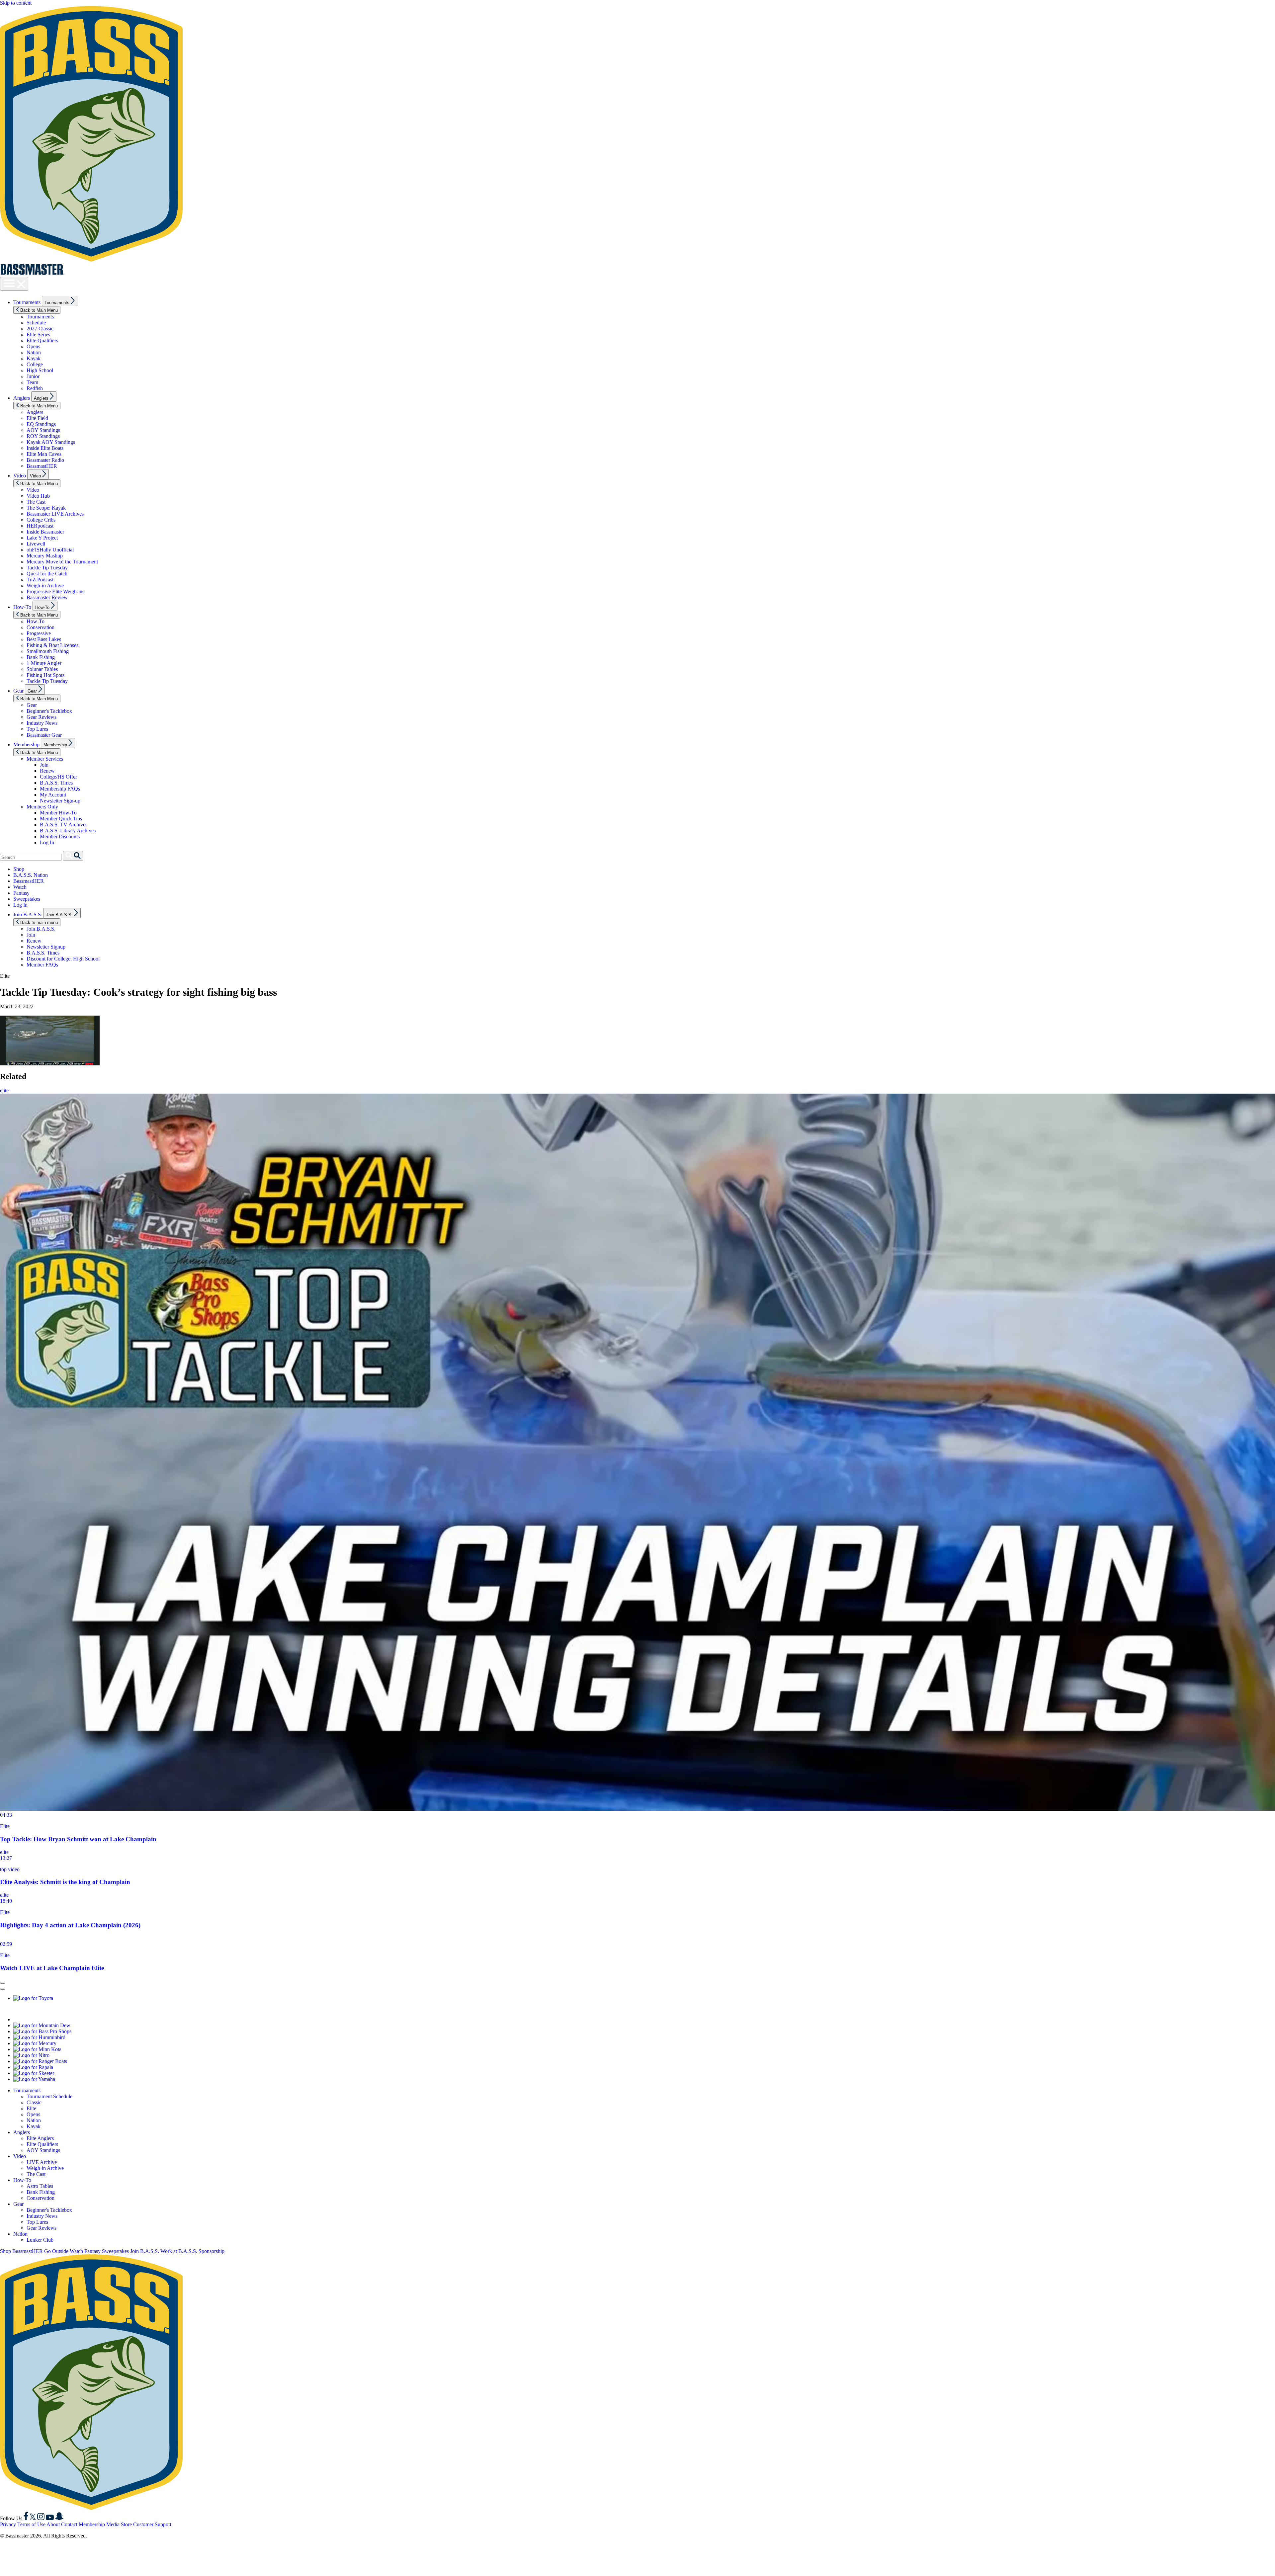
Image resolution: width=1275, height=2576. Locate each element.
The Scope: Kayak (46, 508)
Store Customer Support (146, 2524)
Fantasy (21, 893)
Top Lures (37, 729)
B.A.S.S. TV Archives (64, 825)
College (35, 364)
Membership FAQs (60, 789)
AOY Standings (43, 430)
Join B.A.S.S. (28, 914)
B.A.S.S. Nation (31, 875)
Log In (47, 842)
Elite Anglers (40, 2138)
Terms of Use (31, 2524)
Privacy (8, 2524)
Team (32, 382)
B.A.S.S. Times (56, 783)
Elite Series (38, 334)
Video (20, 476)
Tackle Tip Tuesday (47, 568)
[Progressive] (96, 2019)
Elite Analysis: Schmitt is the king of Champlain (65, 1882)
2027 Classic (40, 329)
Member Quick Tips (61, 819)
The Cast (36, 502)
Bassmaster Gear (44, 735)
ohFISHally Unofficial (50, 550)
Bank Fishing (41, 657)
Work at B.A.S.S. (179, 2251)
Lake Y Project (42, 538)
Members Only (42, 807)
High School (40, 370)
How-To (22, 607)
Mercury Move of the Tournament (62, 562)
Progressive (39, 633)
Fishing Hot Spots (45, 675)
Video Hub (38, 496)
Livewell (36, 544)
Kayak (34, 358)
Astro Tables (40, 2186)
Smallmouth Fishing (48, 651)
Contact (69, 2524)
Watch (20, 887)
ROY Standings (43, 436)
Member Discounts (60, 836)
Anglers (22, 398)
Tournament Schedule (49, 2096)
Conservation (41, 627)
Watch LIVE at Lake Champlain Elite (52, 1968)
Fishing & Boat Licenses (52, 645)
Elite (5, 1826)
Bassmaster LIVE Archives (55, 514)
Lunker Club (40, 2240)
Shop (19, 869)
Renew (47, 771)
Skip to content (16, 3)
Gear (18, 691)
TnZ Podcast (40, 580)
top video (10, 1869)
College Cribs (41, 520)
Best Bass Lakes (44, 639)
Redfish (35, 388)
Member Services (45, 759)
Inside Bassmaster (45, 532)
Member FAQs (42, 965)
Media (113, 2524)
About (53, 2524)
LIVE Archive (42, 2162)
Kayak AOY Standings (51, 442)
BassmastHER (42, 466)
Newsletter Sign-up (60, 801)
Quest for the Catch (47, 574)
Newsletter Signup (46, 947)
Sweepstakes (27, 899)
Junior (33, 376)
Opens (33, 346)
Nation (34, 352)
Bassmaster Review (47, 597)
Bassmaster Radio (45, 460)
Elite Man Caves (44, 454)
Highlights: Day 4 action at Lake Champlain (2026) (70, 1925)
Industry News (42, 723)
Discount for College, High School (63, 959)
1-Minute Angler (44, 663)
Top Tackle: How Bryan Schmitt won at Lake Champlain (78, 1839)
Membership (26, 745)
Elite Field (37, 418)
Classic (34, 2102)
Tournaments (27, 302)
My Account (53, 795)
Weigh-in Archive (45, 585)
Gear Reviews (42, 717)
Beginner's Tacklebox (49, 711)
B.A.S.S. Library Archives (68, 831)
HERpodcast (40, 526)
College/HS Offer (58, 777)
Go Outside (56, 2251)
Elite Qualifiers (42, 340)
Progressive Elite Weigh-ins (55, 591)
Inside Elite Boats (45, 448)
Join (44, 765)
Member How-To (58, 813)
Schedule (36, 323)
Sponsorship (212, 2251)
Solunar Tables (42, 669)
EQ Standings (41, 424)
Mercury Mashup (45, 556)
